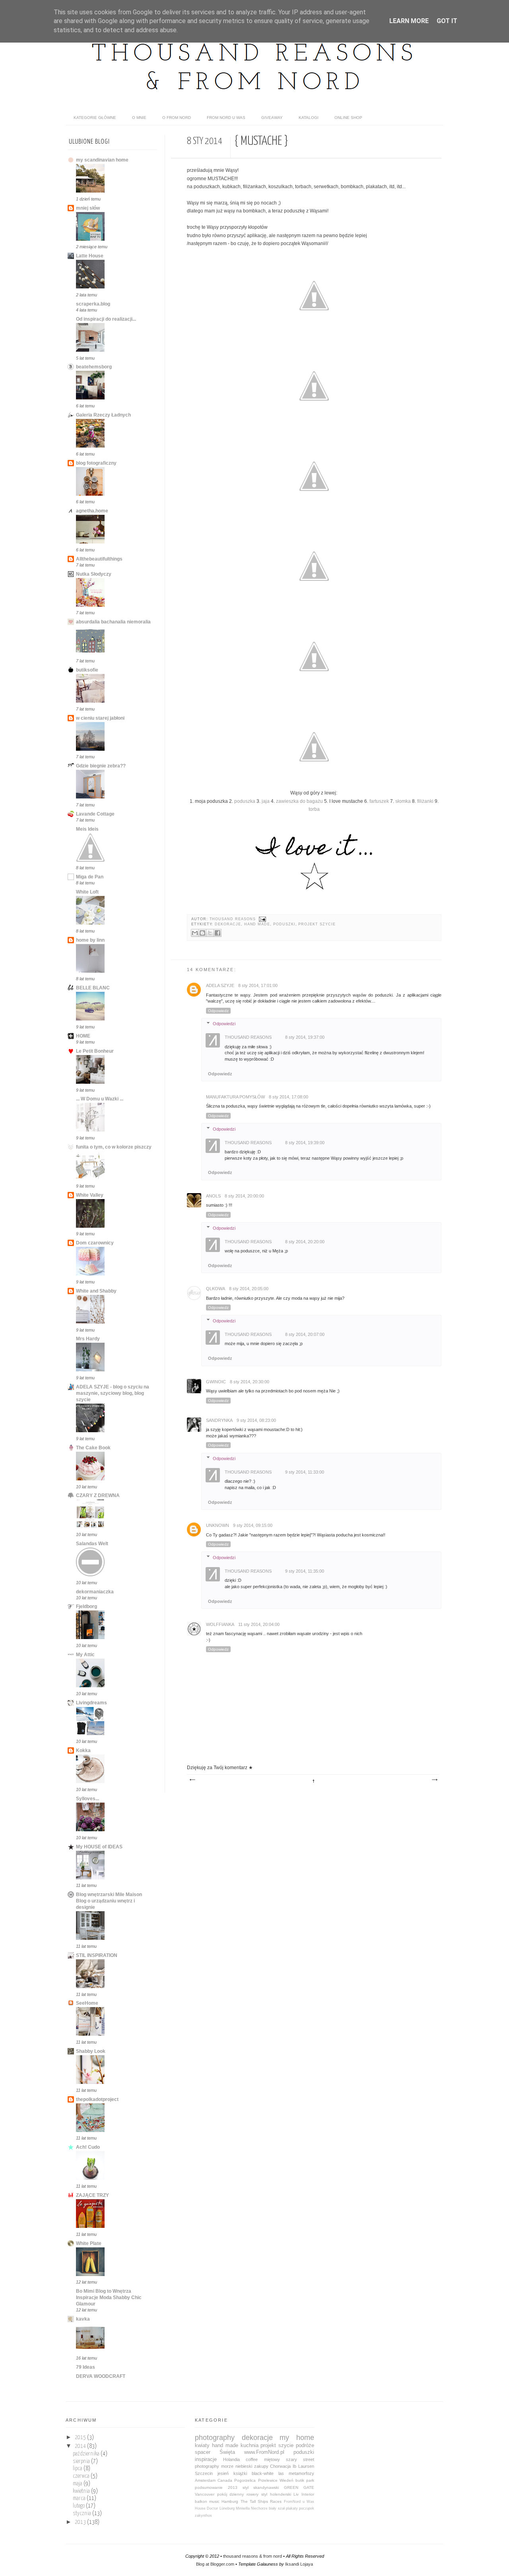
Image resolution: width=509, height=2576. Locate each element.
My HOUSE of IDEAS (99, 1847)
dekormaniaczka (95, 1592)
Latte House (90, 256)
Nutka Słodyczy (94, 574)
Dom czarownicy (95, 1243)
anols (213, 1196)
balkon (201, 2501)
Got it (447, 21)
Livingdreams (91, 1703)
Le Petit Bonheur (95, 1051)
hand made (257, 924)
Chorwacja (280, 2466)
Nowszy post (192, 1780)
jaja (266, 801)
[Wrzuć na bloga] (202, 933)
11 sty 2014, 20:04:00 (259, 1624)
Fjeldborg (86, 1606)
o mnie (139, 118)
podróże (305, 2445)
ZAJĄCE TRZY (92, 2195)
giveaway (272, 118)
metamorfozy (301, 2473)
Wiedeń (287, 2480)
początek (307, 2508)
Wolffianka (220, 1624)
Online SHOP (348, 118)
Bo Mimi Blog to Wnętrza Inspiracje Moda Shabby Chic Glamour (109, 2298)
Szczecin (204, 2473)
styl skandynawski (261, 2487)
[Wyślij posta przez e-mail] (261, 919)
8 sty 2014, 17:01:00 (258, 985)
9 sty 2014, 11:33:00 (305, 1472)
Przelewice (268, 2480)
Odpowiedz (218, 1011)
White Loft (87, 892)
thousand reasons (233, 919)
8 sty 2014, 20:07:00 (305, 1334)
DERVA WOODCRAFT (101, 2376)
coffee (252, 2459)
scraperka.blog (93, 304)
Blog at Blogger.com (215, 2564)
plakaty (292, 2508)
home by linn (90, 940)
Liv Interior (304, 2494)
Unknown (218, 1525)
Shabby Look (91, 2051)
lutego (79, 2506)
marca (80, 2498)
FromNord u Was (299, 2502)
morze (227, 2466)
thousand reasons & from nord (253, 2556)
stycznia (83, 2514)
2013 (81, 2522)
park (310, 2480)
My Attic (85, 1655)
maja (78, 2484)
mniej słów (88, 208)
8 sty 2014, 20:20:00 (305, 1242)
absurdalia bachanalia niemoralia (113, 622)
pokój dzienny (231, 2494)
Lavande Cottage (95, 814)
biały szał (277, 2508)
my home (297, 2438)
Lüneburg (227, 2508)
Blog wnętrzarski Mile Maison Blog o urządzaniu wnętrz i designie (109, 1901)
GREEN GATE (299, 2487)
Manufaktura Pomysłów (235, 1097)
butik (300, 2480)
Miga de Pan (90, 877)
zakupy (261, 2466)
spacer (203, 2452)
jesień (223, 2473)
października (87, 2454)
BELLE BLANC (93, 988)
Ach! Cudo (88, 2147)
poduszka (245, 801)
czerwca (82, 2476)
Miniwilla (243, 2508)
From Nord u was (226, 118)
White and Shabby (96, 1291)
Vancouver (205, 2494)
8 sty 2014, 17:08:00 (288, 1097)
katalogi (309, 118)
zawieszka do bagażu (299, 801)
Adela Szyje (220, 985)
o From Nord (177, 118)
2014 (81, 2446)
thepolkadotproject (97, 2099)
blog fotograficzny (96, 463)
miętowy (272, 2459)
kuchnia (250, 2445)
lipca (78, 2469)
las (281, 2473)
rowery (253, 2494)
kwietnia (82, 2491)
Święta (227, 2452)
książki (240, 2473)
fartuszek (379, 801)
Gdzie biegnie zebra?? (101, 766)
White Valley (90, 1195)
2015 (81, 2438)
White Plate (89, 2243)
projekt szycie (317, 924)
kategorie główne (95, 118)
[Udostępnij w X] (210, 933)
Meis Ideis (87, 829)
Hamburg (230, 2501)
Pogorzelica (245, 2480)
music (214, 2501)
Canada (225, 2480)
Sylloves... (87, 1799)
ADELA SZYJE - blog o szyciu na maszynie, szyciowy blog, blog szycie (113, 1393)
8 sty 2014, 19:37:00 (305, 1037)
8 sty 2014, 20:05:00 (249, 1289)
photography (215, 2438)
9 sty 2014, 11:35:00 (305, 1571)
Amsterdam (205, 2480)
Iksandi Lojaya (299, 2564)
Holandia (231, 2459)
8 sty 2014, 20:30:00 (250, 1382)
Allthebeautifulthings (99, 559)
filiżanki (425, 801)
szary (291, 2459)
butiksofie (87, 670)
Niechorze (259, 2508)
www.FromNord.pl (264, 2452)
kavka (83, 2319)
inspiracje (206, 2459)
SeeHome (87, 2003)
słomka (403, 801)
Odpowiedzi (224, 1024)
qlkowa (216, 1289)
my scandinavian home (102, 160)
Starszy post (434, 1780)
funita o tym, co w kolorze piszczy (114, 1147)
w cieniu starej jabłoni (100, 718)
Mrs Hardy (88, 1339)
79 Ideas (85, 2367)
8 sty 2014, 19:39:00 (305, 1143)
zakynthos (203, 2516)
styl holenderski (276, 2494)
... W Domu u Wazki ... (100, 1099)
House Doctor (206, 2508)
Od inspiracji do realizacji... (106, 319)
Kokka (83, 1750)
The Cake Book (93, 1448)
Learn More (409, 21)
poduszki (284, 924)
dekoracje (228, 924)
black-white (263, 2473)
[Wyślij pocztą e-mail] (195, 933)
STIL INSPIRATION (97, 1955)
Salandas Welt (92, 1544)
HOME (83, 1036)
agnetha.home (92, 511)
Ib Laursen (303, 2466)
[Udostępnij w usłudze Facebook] (218, 933)
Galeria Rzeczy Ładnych (103, 415)
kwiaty (202, 2445)
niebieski (244, 2466)
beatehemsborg (94, 367)
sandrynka (219, 1420)
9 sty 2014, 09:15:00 (253, 1525)
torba (314, 809)
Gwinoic (216, 1382)
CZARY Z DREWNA (98, 1495)
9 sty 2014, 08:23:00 (256, 1420)
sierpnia (82, 2461)
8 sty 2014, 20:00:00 (244, 1196)
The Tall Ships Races (261, 2501)
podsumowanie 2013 (216, 2487)
